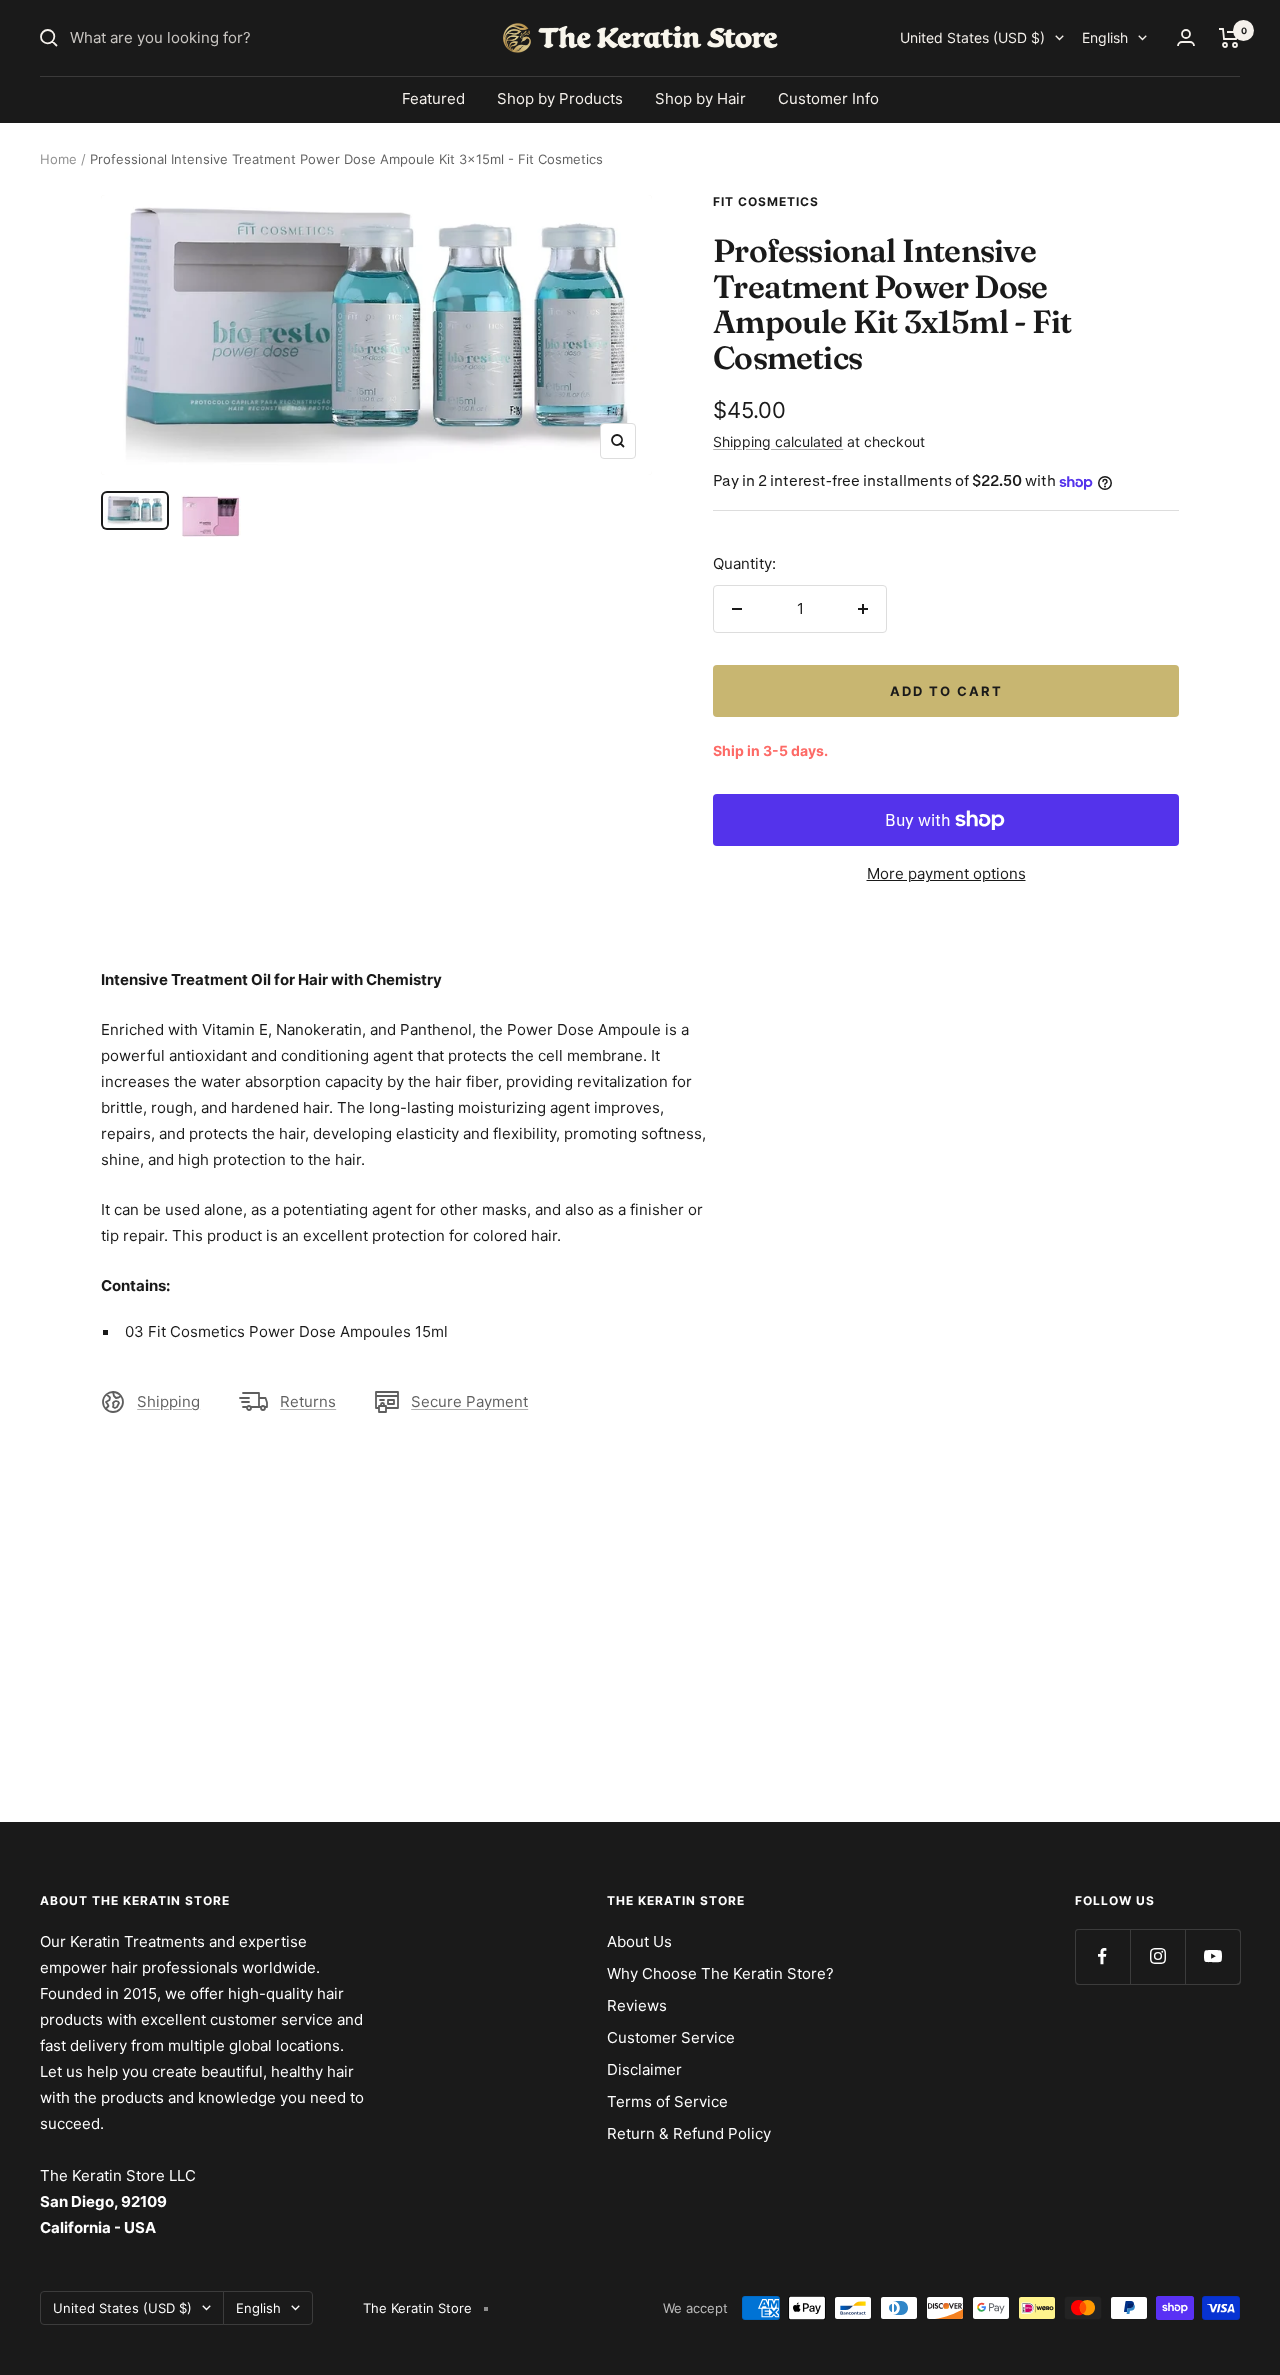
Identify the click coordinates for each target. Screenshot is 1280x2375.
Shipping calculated (778, 441)
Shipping (168, 1401)
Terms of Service (667, 2101)
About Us (639, 1941)
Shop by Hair (700, 98)
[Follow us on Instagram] (1157, 1956)
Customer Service (671, 2037)
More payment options (946, 873)
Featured (433, 98)
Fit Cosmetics (766, 201)
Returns (308, 1401)
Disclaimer (644, 2069)
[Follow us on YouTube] (1212, 1956)
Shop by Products (560, 98)
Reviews (637, 2005)
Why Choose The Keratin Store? (720, 1973)
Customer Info (828, 98)
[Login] (1186, 37)
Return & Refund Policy (689, 2133)
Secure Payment (469, 1401)
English (1105, 37)
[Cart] (1229, 38)
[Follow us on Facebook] (1102, 1956)
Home (58, 159)
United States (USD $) (972, 37)
